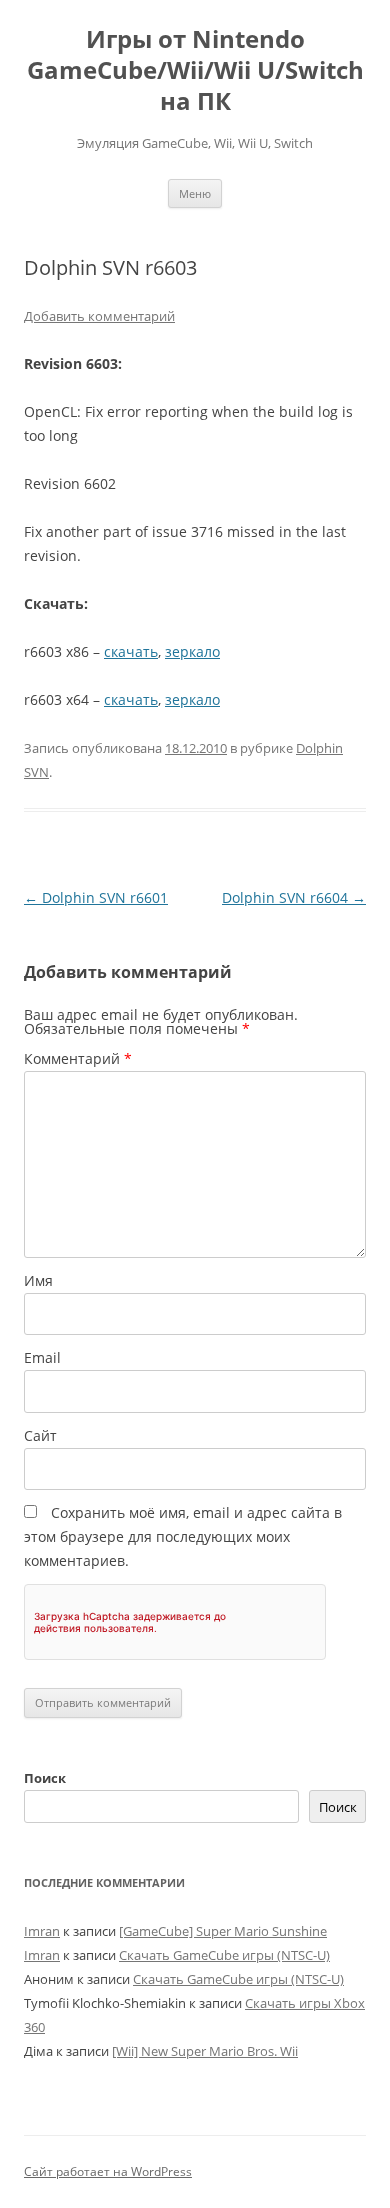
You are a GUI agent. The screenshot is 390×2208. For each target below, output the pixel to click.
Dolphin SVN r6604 (294, 897)
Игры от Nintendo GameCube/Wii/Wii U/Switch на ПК (195, 70)
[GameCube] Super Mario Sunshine (223, 1931)
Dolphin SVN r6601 (96, 897)
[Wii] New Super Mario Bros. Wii (205, 2051)
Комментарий (78, 1058)
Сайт (40, 1435)
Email (42, 1357)
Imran (42, 1931)
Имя (38, 1280)
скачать (131, 651)
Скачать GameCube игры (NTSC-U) (224, 1955)
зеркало (192, 651)
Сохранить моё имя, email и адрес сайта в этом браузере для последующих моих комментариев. (183, 1536)
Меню (195, 193)
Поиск (45, 1778)
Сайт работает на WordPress (108, 2171)
